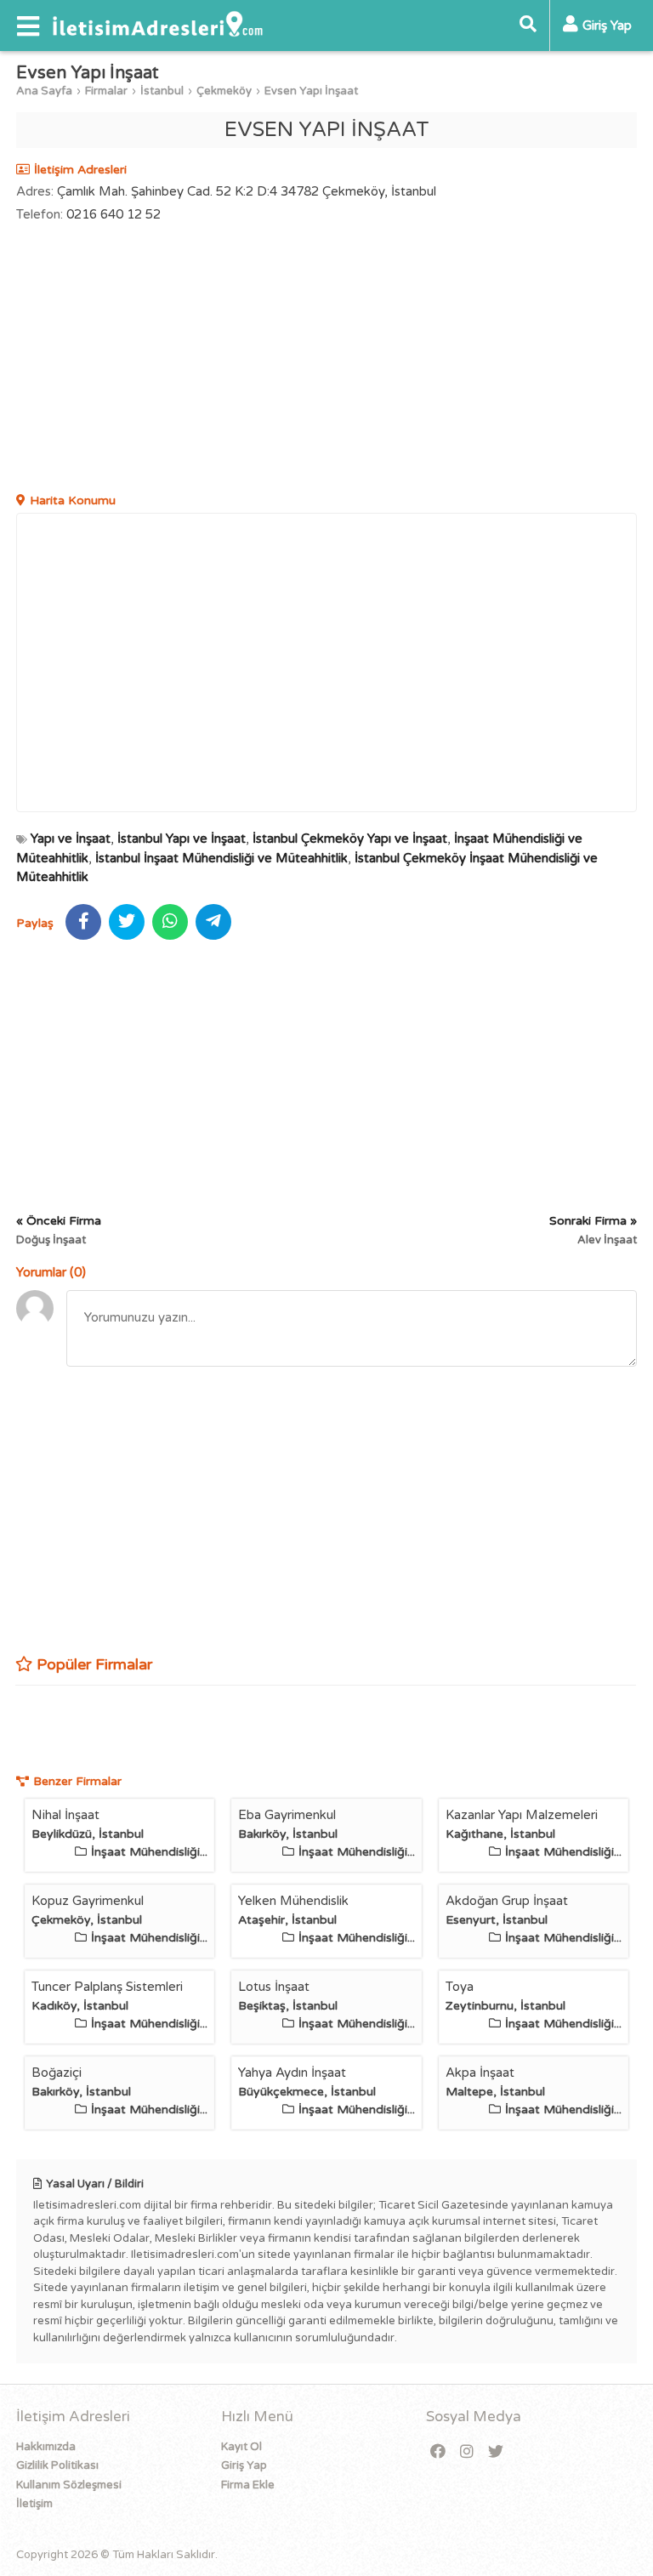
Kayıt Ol (241, 2447)
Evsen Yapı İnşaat (311, 91)
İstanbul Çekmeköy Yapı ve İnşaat (350, 839)
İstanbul (162, 91)
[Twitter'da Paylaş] (127, 922)
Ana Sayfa (44, 91)
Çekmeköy (224, 91)
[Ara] (528, 26)
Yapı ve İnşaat (71, 839)
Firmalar (106, 91)
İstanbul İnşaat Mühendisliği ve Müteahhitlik (221, 858)
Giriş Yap (244, 2465)
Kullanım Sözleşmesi (69, 2485)
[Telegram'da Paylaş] (213, 922)
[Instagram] (467, 2452)
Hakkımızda (46, 2447)
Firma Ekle (248, 2485)
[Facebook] (438, 2452)
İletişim (34, 2504)
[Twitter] (496, 2452)
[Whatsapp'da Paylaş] (170, 922)
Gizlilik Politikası (57, 2465)
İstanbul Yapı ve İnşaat (182, 839)
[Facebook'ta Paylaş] (83, 922)
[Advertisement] (326, 360)
